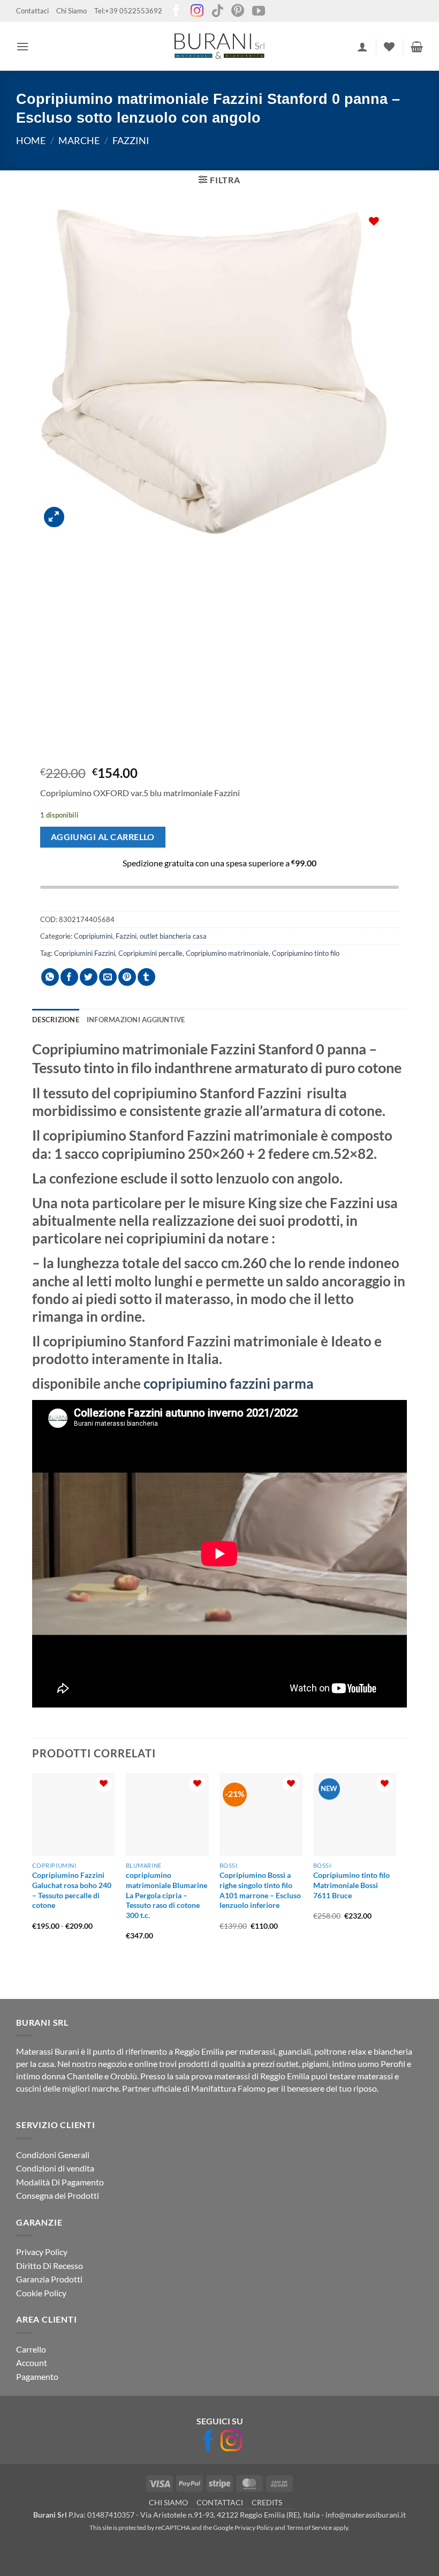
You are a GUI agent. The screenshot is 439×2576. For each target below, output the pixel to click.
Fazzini (131, 140)
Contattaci (32, 11)
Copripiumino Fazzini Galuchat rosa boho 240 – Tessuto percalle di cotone (72, 1890)
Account (32, 2362)
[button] (22, 46)
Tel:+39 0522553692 (128, 11)
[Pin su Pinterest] (127, 977)
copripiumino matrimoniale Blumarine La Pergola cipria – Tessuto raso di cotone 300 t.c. (166, 1895)
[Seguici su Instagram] (197, 12)
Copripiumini (93, 936)
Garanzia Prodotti (49, 2279)
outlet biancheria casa (173, 936)
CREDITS (267, 2502)
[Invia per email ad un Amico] (108, 977)
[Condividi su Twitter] (89, 977)
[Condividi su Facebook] (69, 977)
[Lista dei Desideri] (389, 47)
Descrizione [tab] (56, 1020)
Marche (79, 140)
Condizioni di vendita (55, 2168)
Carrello (31, 2349)
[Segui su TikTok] (217, 12)
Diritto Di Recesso (50, 2266)
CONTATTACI (220, 2502)
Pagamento (37, 2376)
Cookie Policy (41, 2293)
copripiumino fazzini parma (227, 1383)
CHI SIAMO (168, 2502)
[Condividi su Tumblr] (146, 977)
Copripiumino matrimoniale (227, 953)
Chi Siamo (71, 11)
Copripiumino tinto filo (306, 953)
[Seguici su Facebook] (176, 12)
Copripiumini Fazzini (85, 953)
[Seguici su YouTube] (259, 12)
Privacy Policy (42, 2252)
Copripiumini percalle (150, 953)
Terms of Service (309, 2528)
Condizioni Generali (53, 2155)
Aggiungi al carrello (103, 837)
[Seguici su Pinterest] (238, 12)
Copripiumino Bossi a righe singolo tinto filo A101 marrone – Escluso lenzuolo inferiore (260, 1890)
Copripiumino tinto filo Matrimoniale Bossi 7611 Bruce (351, 1885)
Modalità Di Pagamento (60, 2182)
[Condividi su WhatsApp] (50, 977)
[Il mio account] (362, 47)
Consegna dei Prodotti (58, 2195)
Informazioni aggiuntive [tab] (136, 1020)
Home (31, 140)
